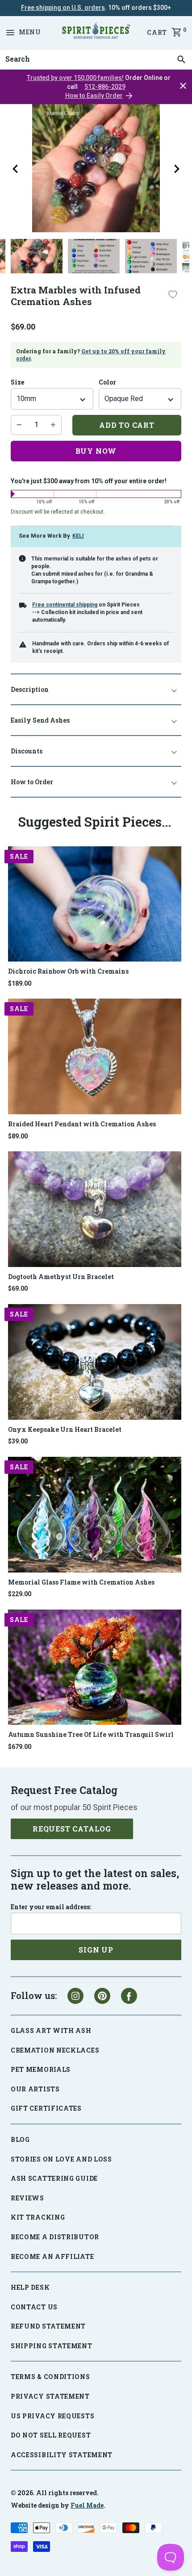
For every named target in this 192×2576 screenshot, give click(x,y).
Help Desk (30, 2287)
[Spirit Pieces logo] (96, 32)
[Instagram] (75, 1996)
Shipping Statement (52, 2346)
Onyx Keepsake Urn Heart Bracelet (65, 1429)
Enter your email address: (51, 1907)
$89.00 (18, 1136)
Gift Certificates (46, 2108)
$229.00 (20, 1594)
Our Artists (35, 2089)
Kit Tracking (38, 2217)
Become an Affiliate (52, 2256)
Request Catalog (72, 1829)
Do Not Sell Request (51, 2435)
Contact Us (34, 2307)
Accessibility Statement (62, 2455)
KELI (78, 536)
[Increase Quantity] (53, 425)
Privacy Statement (50, 2396)
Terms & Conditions (50, 2377)
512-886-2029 (105, 87)
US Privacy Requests (52, 2416)
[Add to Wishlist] (173, 294)
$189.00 (20, 983)
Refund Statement (48, 2326)
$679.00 (20, 1747)
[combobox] (96, 59)
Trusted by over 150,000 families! (75, 78)
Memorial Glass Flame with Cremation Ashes (81, 1582)
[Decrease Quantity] (19, 425)
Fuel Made (87, 2505)
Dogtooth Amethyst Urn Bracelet (61, 1277)
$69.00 (18, 1288)
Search (15, 50)
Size (17, 382)
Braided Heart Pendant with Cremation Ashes (82, 1124)
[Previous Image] (15, 169)
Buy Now (96, 451)
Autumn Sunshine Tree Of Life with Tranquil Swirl (91, 1734)
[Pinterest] (102, 1996)
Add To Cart (127, 425)
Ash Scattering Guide (54, 2178)
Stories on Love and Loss (61, 2159)
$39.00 (18, 1441)
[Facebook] (129, 1996)
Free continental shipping (65, 605)
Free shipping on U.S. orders (63, 8)
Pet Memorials (41, 2069)
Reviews (27, 2198)
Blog (20, 2139)
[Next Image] (177, 169)
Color (107, 382)
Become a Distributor (55, 2237)
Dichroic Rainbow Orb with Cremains (68, 971)
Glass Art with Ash (51, 2030)
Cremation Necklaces (55, 2050)
